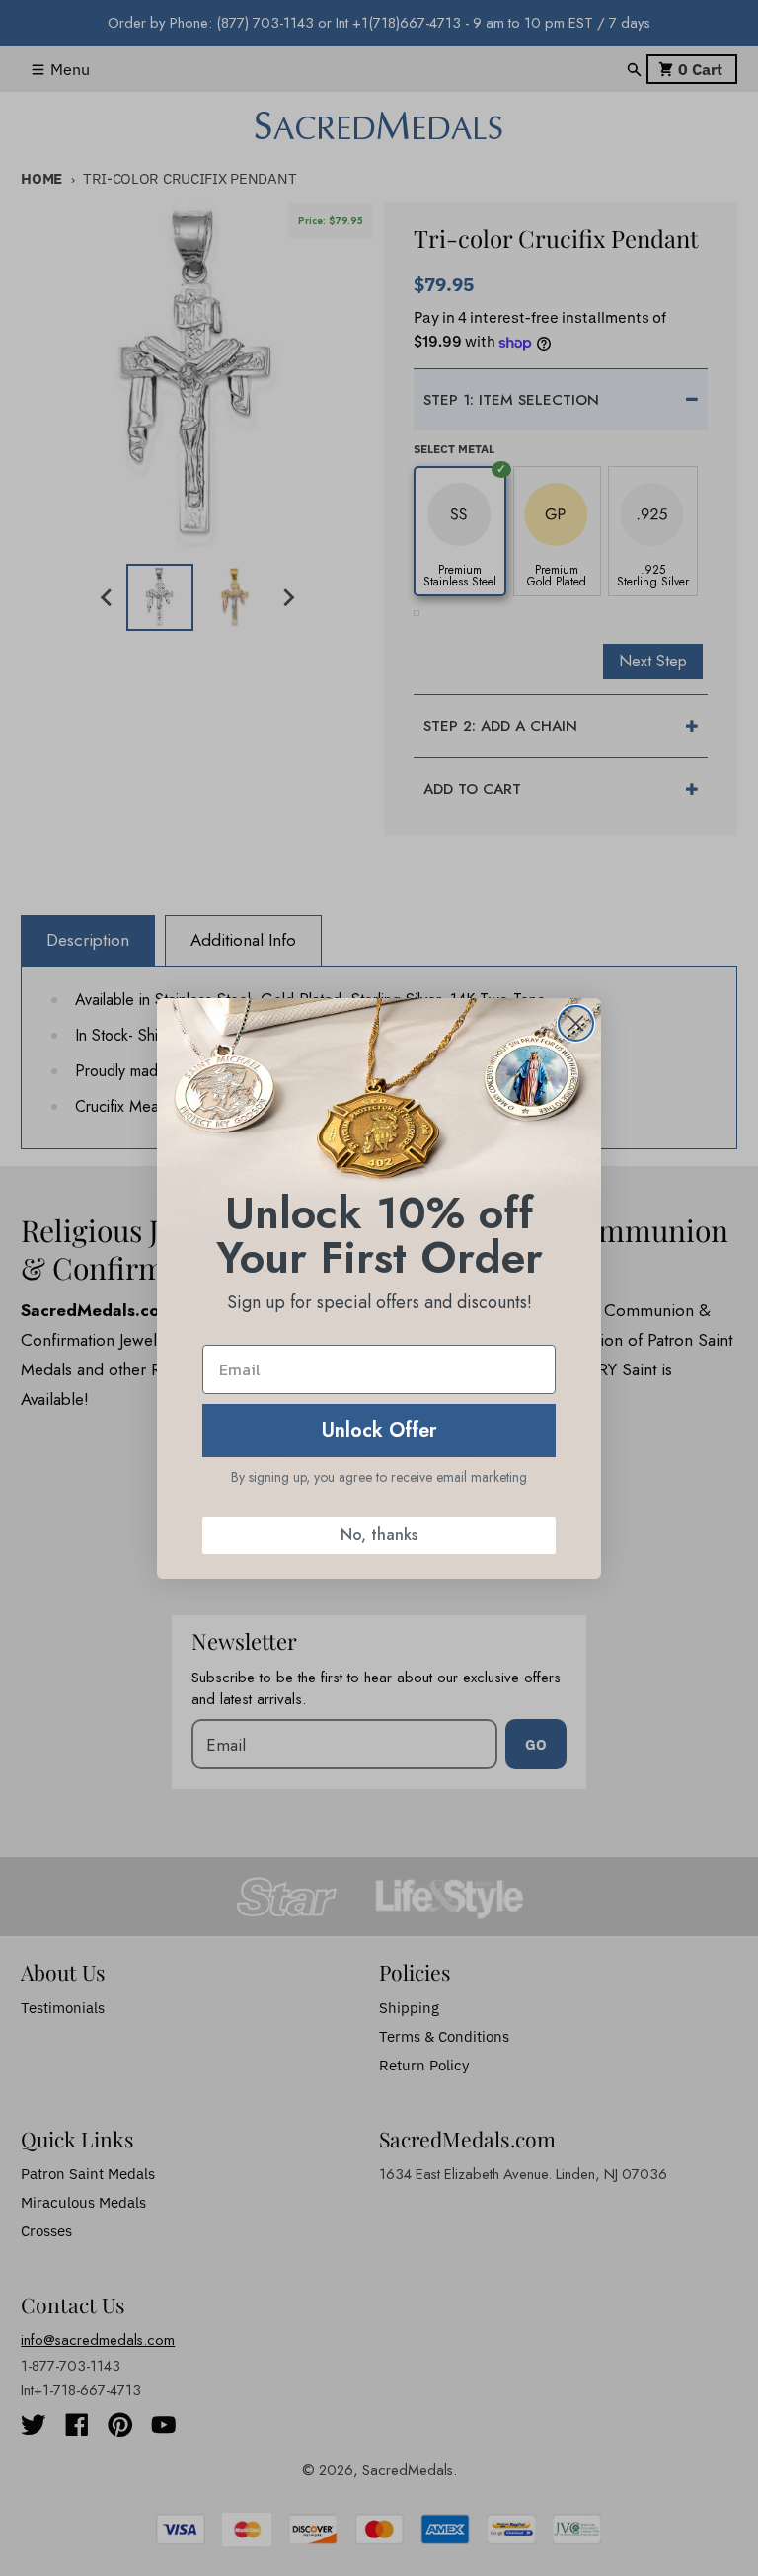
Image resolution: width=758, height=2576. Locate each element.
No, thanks (379, 1535)
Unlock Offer (379, 1430)
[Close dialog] (576, 1023)
